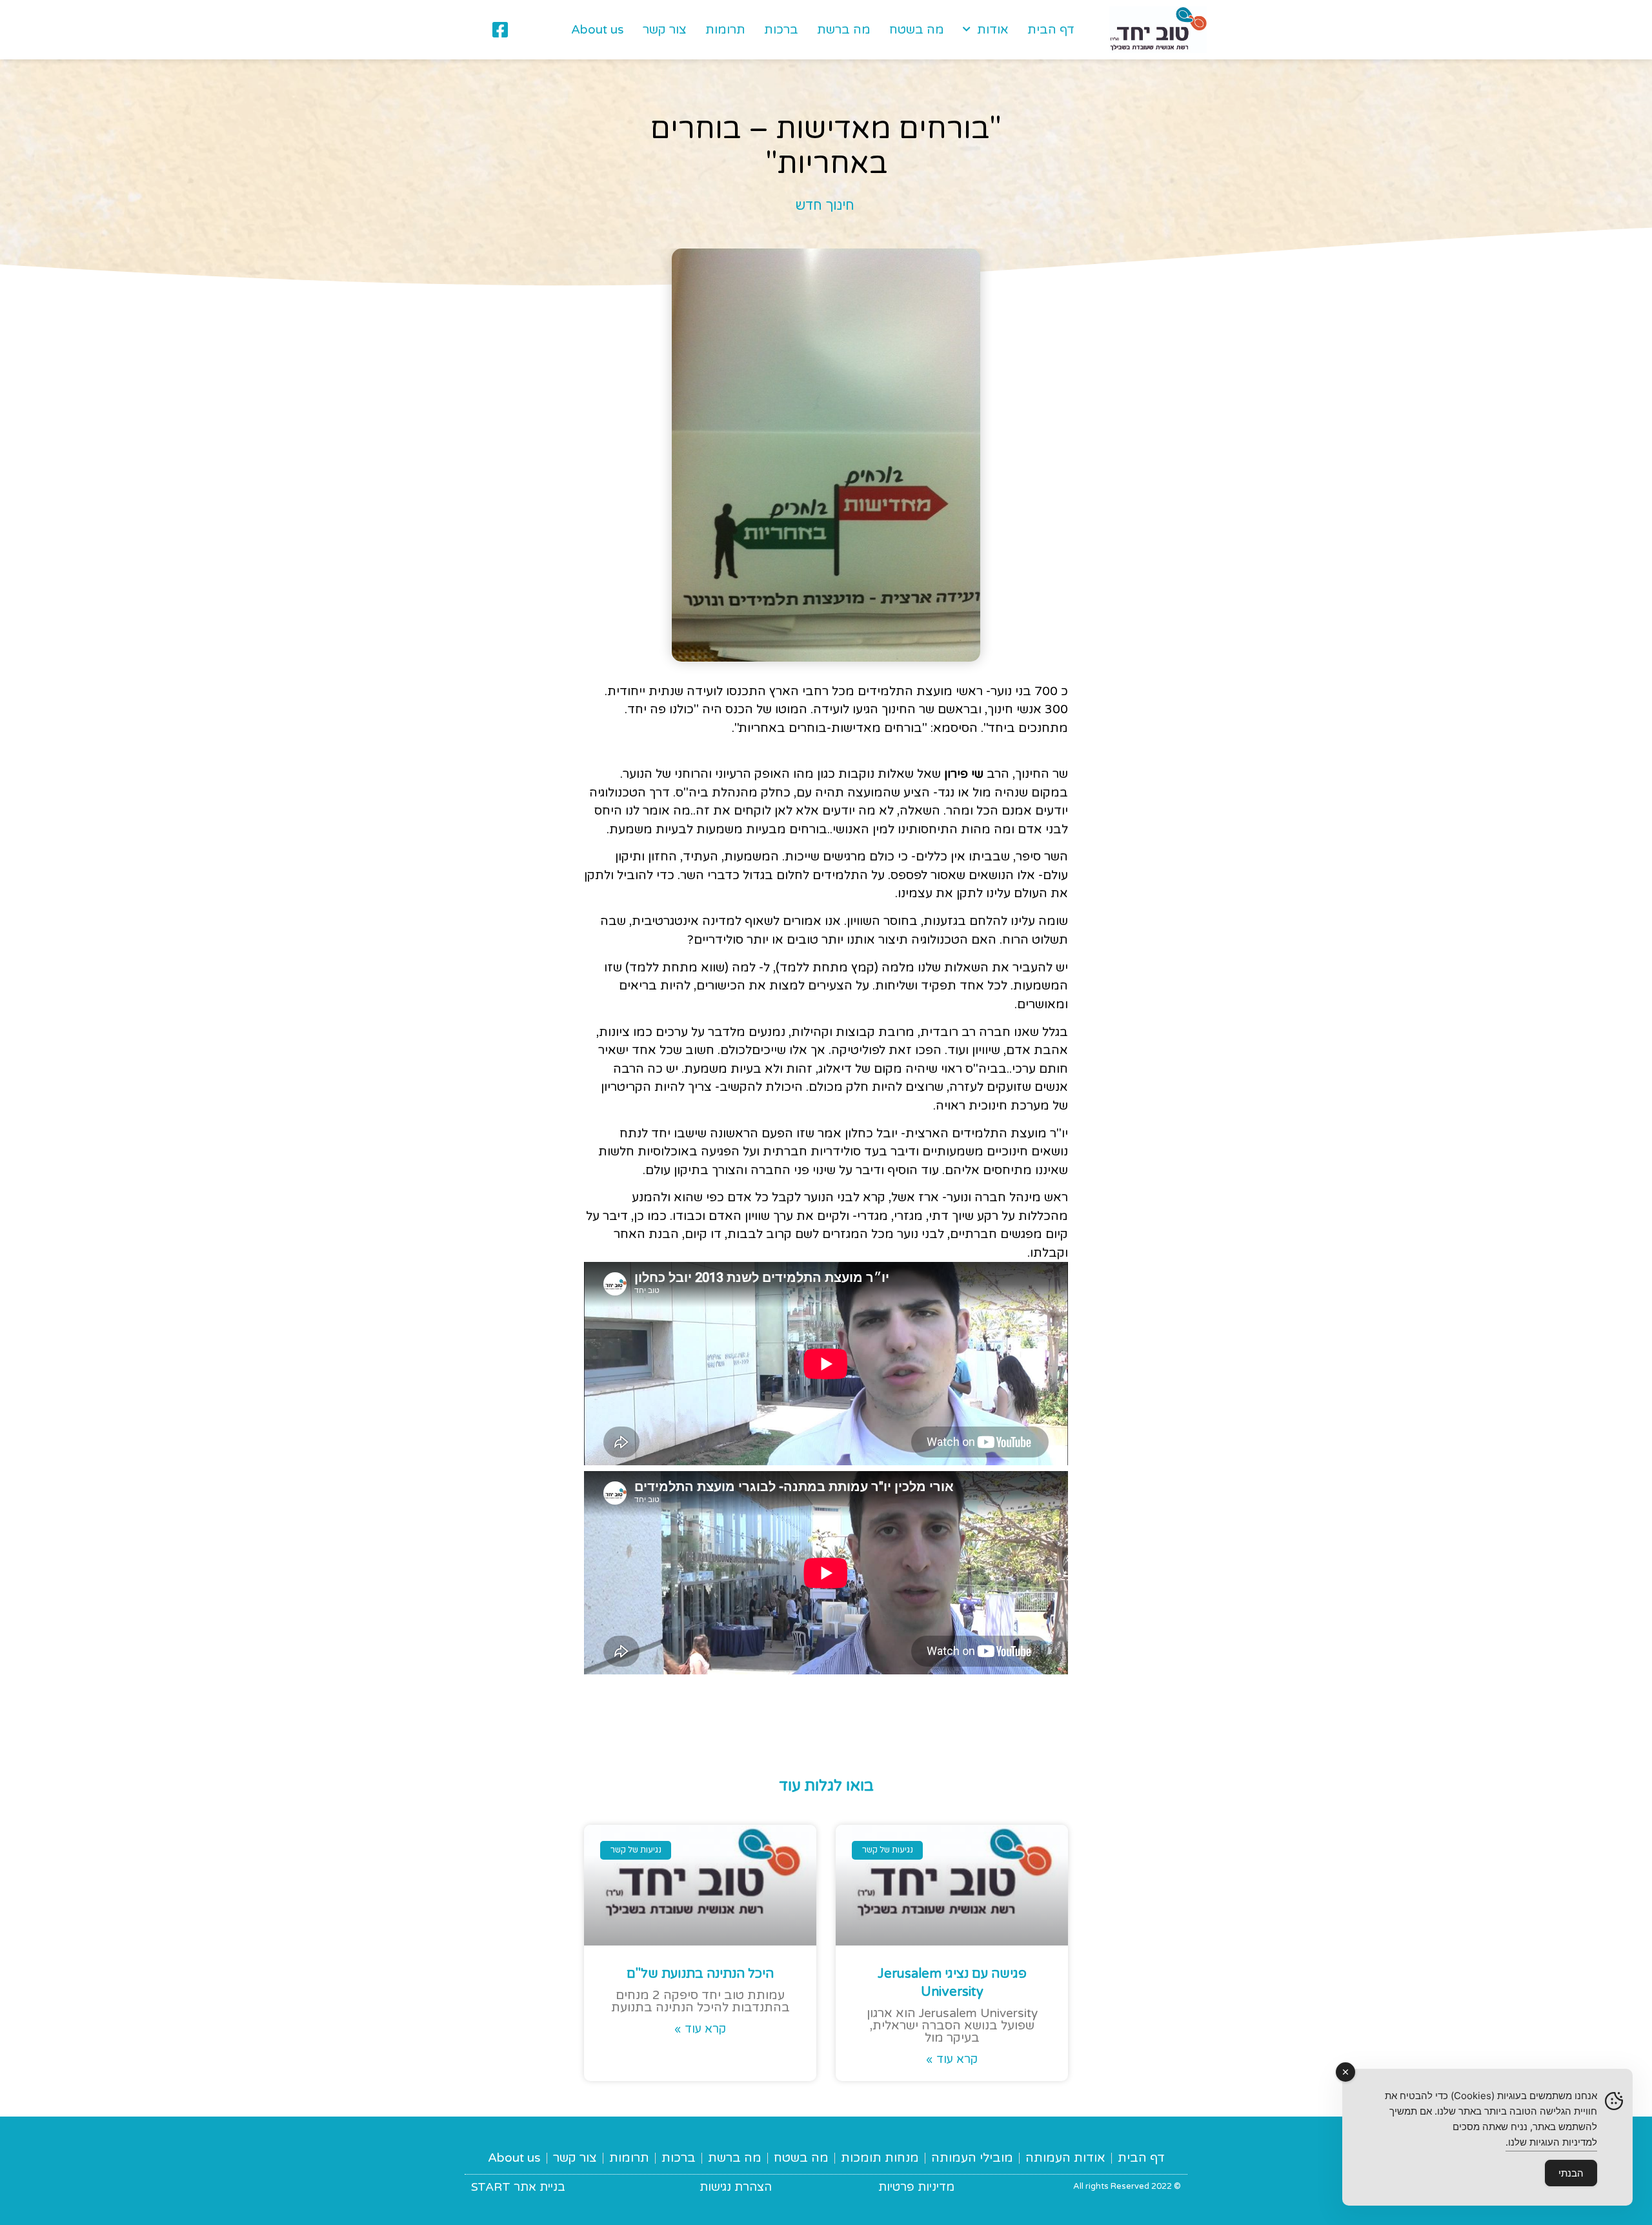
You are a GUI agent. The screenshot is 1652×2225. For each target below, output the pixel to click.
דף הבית (1051, 30)
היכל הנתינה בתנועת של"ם (700, 1974)
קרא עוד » (952, 2059)
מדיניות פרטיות (916, 2187)
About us (598, 30)
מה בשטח (917, 30)
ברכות (781, 30)
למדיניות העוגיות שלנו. (1551, 2142)
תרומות (725, 30)
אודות (993, 30)
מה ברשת (844, 30)
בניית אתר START (518, 2187)
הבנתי (1571, 2173)
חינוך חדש (825, 205)
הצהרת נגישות (736, 2187)
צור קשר (665, 30)
